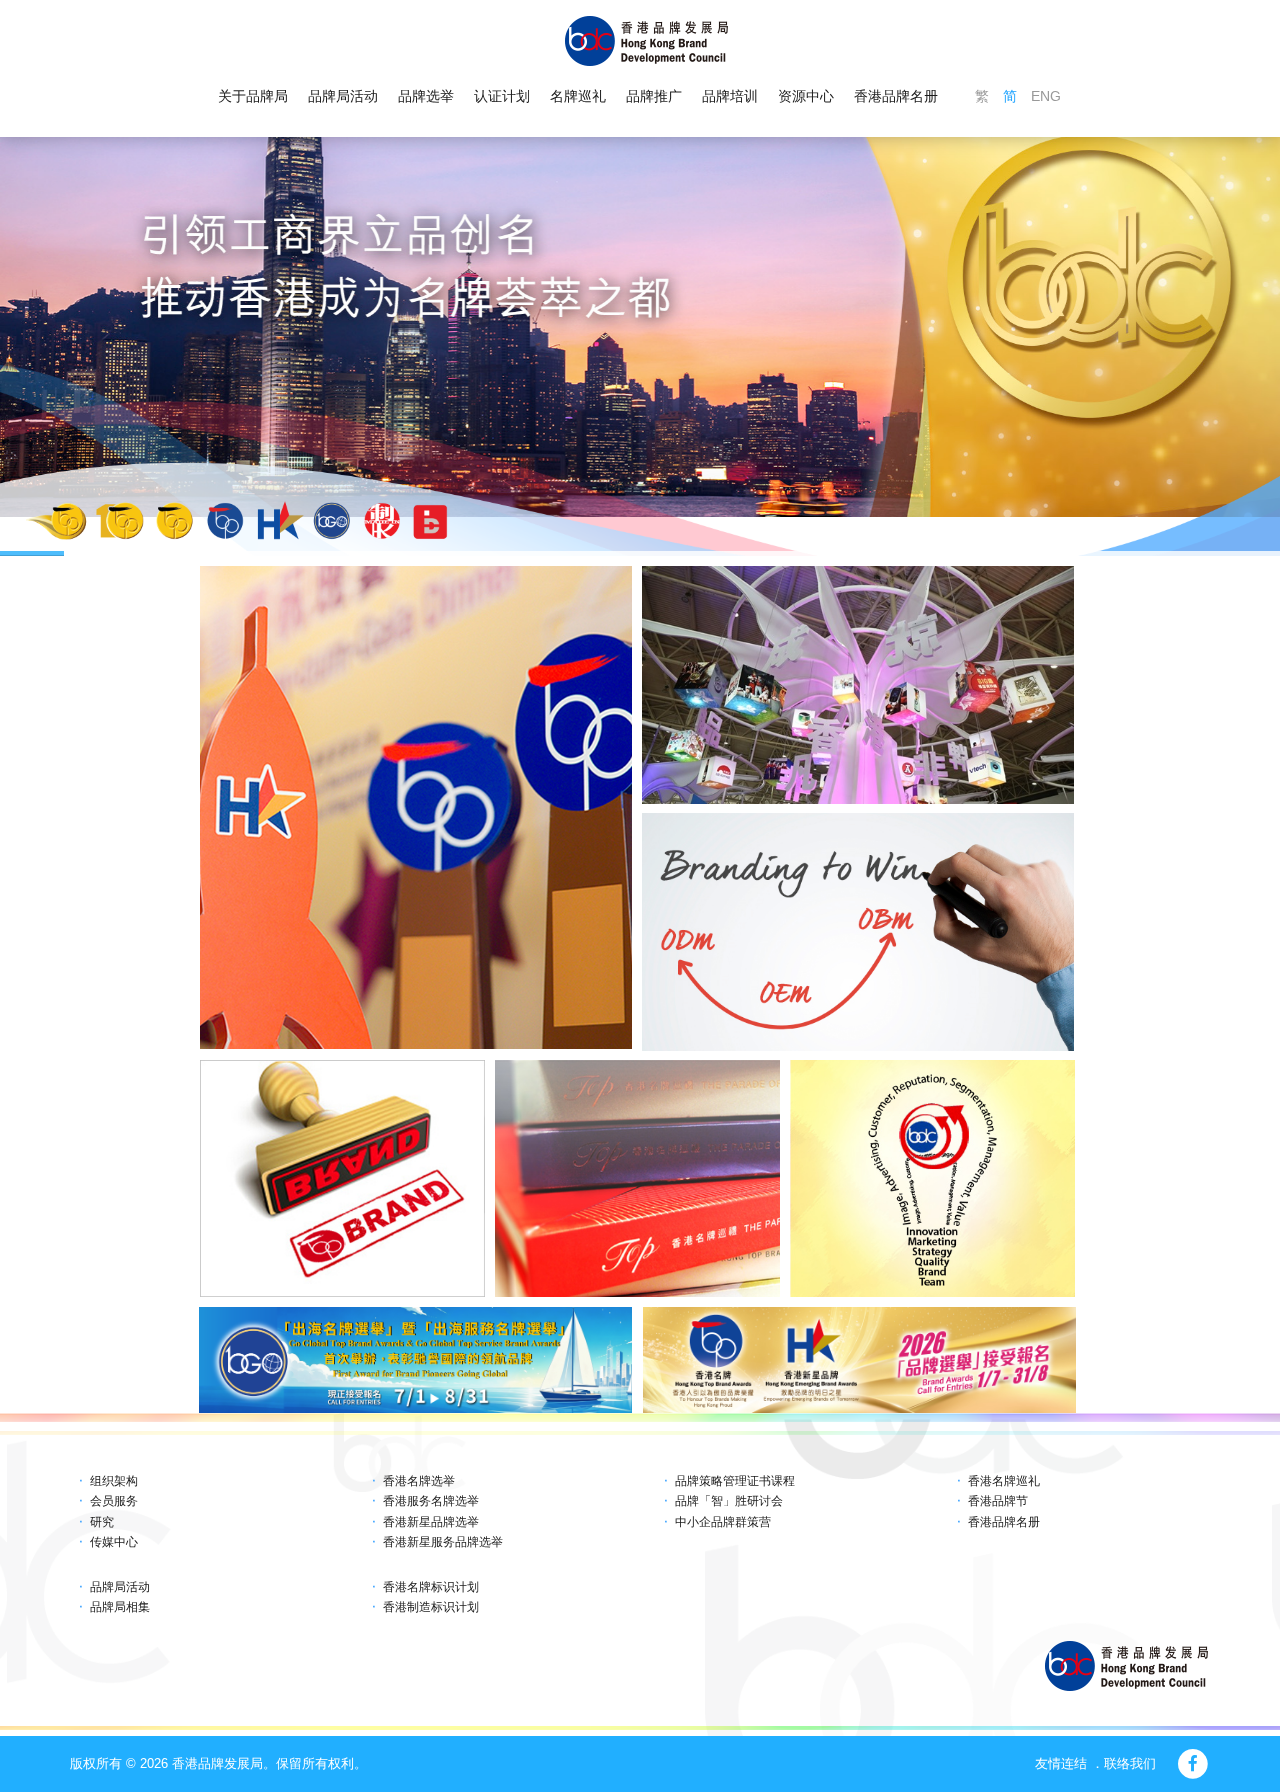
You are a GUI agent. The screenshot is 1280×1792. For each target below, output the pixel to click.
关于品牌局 (253, 96)
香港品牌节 (998, 1501)
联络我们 (1130, 1763)
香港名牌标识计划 (431, 1587)
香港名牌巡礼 (1004, 1481)
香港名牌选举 (419, 1481)
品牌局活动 (343, 96)
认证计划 (502, 96)
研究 (102, 1522)
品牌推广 (654, 96)
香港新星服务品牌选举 (443, 1542)
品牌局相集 (120, 1607)
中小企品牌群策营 (723, 1522)
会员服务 (114, 1501)
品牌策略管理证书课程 (735, 1481)
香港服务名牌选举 (431, 1501)
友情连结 (1061, 1763)
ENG (1046, 96)
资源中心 (806, 96)
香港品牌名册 (896, 96)
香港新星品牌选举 (431, 1522)
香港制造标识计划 (431, 1607)
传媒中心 (114, 1542)
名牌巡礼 (578, 96)
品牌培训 (730, 96)
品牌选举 (426, 96)
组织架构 (114, 1481)
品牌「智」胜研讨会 (729, 1501)
